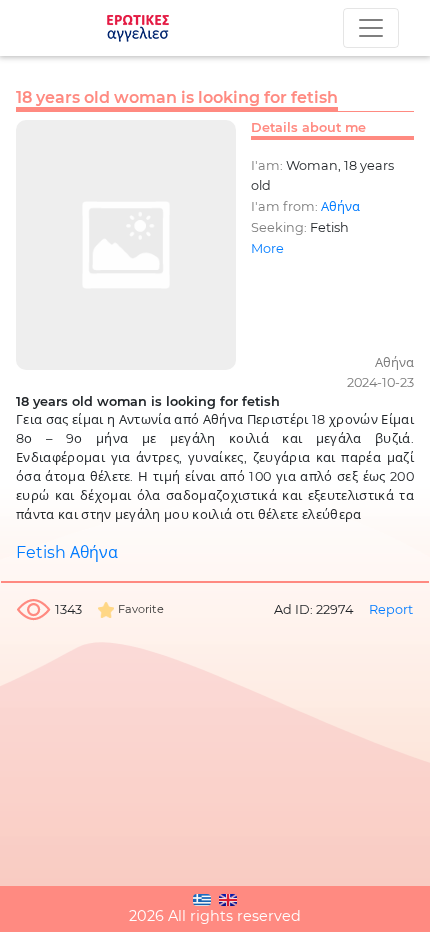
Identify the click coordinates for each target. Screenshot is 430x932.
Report (391, 609)
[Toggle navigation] (371, 28)
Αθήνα (340, 206)
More (267, 248)
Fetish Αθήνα (67, 552)
